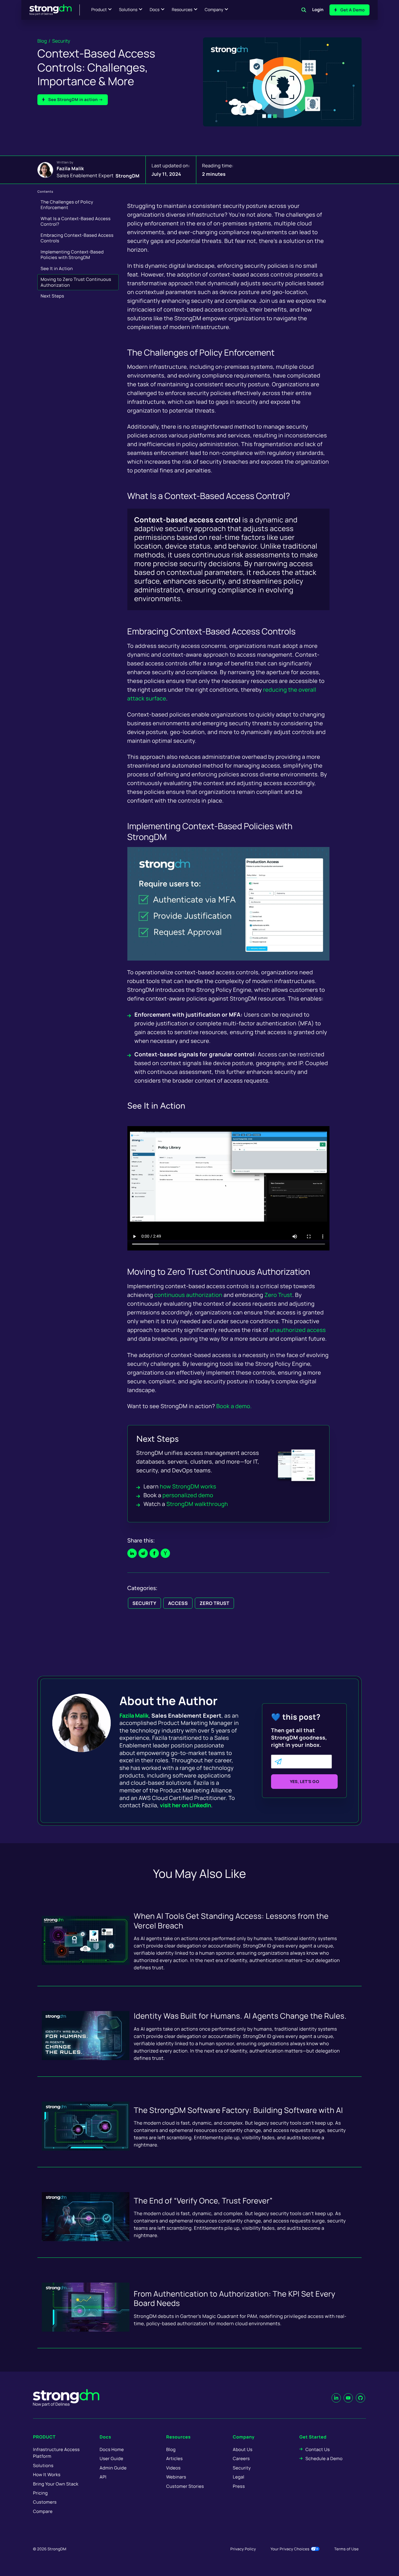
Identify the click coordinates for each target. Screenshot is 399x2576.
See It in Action (57, 268)
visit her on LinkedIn (186, 1805)
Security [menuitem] (242, 2468)
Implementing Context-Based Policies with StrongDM (72, 255)
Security (61, 41)
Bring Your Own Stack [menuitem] (56, 2484)
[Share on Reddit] (143, 1553)
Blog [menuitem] (171, 2449)
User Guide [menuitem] (111, 2458)
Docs (155, 10)
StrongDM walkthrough (197, 1504)
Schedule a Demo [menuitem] (324, 2458)
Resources (182, 10)
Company (214, 10)
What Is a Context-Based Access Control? (76, 221)
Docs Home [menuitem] (112, 2449)
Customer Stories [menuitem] (185, 2486)
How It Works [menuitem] (47, 2475)
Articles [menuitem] (174, 2458)
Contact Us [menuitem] (318, 2449)
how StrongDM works (188, 1486)
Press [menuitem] (239, 2486)
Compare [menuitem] (43, 2511)
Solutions (128, 10)
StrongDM (128, 175)
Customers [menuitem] (45, 2502)
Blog (42, 41)
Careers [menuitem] (241, 2458)
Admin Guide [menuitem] (113, 2468)
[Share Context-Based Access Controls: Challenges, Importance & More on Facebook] (154, 1553)
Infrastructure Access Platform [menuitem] (56, 2453)
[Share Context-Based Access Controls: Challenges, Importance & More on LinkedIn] (132, 1553)
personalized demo (188, 1495)
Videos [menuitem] (173, 2468)
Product (99, 10)
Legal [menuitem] (239, 2477)
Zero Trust (214, 1603)
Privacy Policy (243, 2549)
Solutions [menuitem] (43, 2465)
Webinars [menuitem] (176, 2477)
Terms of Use (346, 2549)
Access (178, 1603)
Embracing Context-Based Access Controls (77, 238)
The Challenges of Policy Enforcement (67, 205)
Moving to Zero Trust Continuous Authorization (76, 282)
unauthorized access (298, 1330)
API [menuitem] (103, 2477)
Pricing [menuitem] (40, 2493)
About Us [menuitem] (243, 2449)
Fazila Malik (70, 168)
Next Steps (52, 296)
